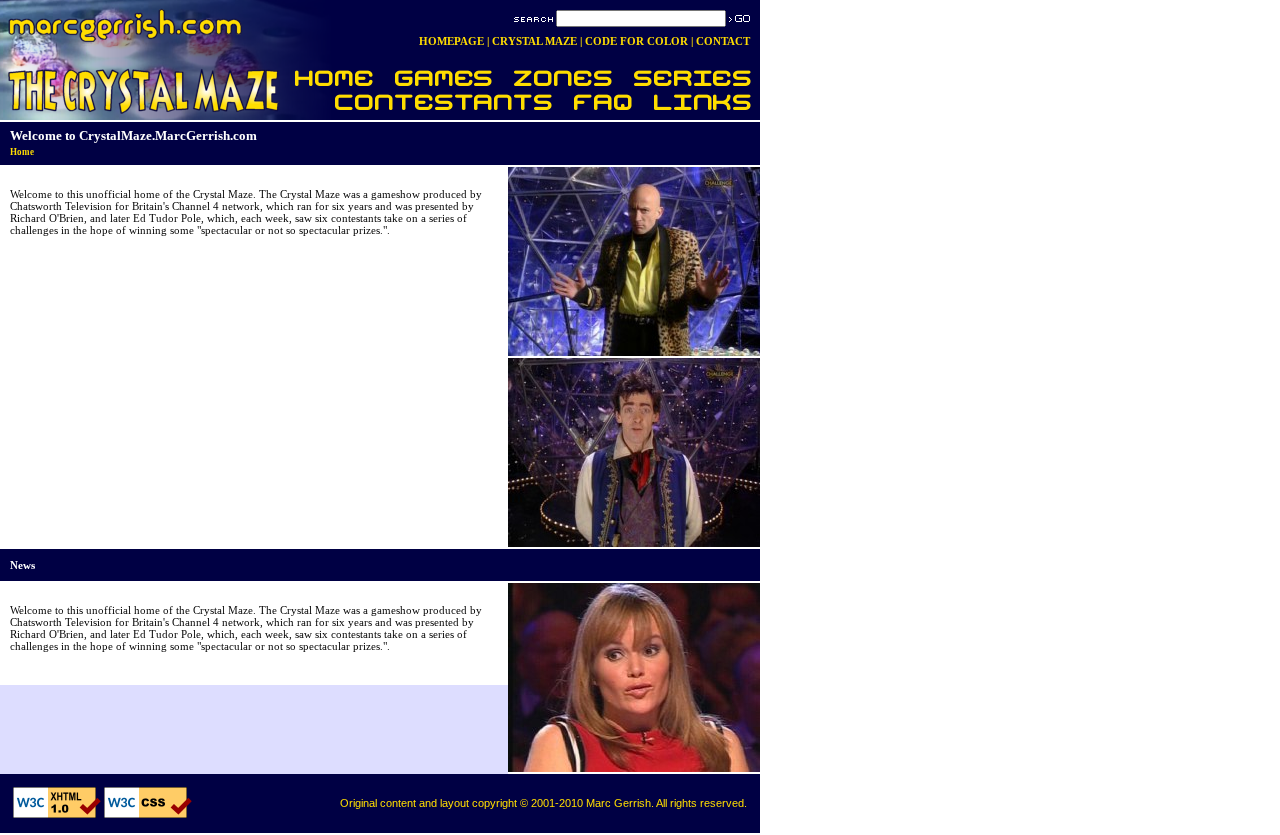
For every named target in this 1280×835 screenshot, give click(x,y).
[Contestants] (424, 105)
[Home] (334, 75)
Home (22, 152)
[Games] (445, 75)
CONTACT (723, 41)
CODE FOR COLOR (636, 41)
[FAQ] (604, 105)
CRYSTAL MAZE (534, 41)
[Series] (692, 75)
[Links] (702, 105)
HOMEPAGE (451, 41)
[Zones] (565, 75)
